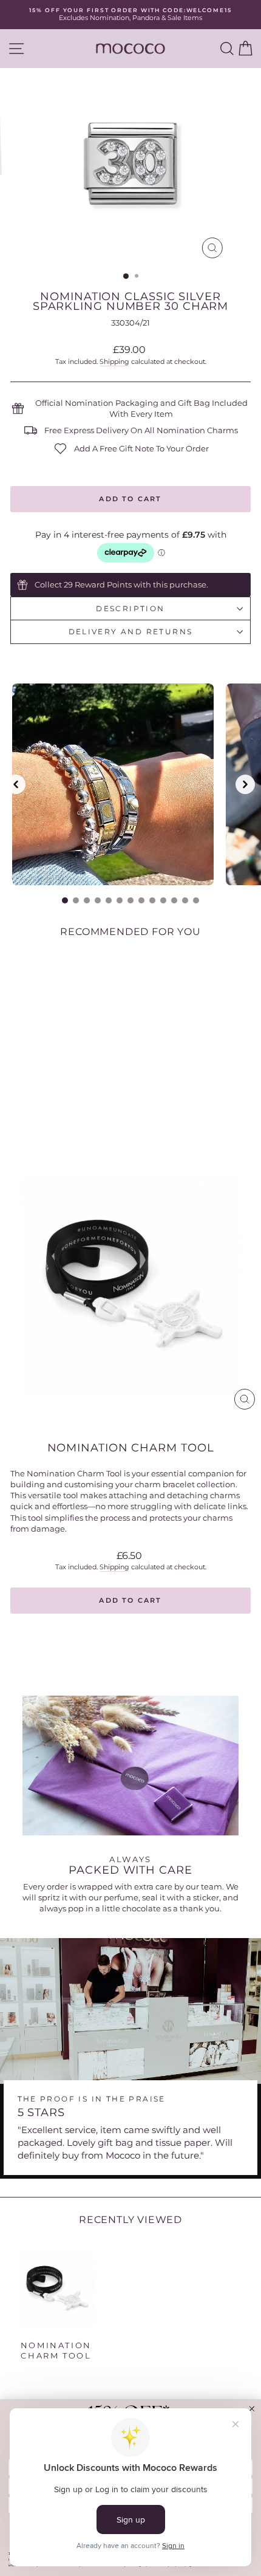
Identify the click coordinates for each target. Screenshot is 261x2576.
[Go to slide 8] (141, 900)
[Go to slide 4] (98, 900)
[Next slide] (245, 784)
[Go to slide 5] (109, 900)
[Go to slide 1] (65, 900)
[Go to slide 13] (196, 900)
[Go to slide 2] (76, 900)
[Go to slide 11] (174, 900)
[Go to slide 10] (163, 900)
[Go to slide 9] (152, 900)
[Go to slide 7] (130, 900)
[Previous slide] (16, 784)
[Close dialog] (252, 2409)
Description (130, 608)
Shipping (114, 361)
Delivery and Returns (131, 632)
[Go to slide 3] (87, 900)
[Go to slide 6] (120, 900)
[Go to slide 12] (185, 900)
